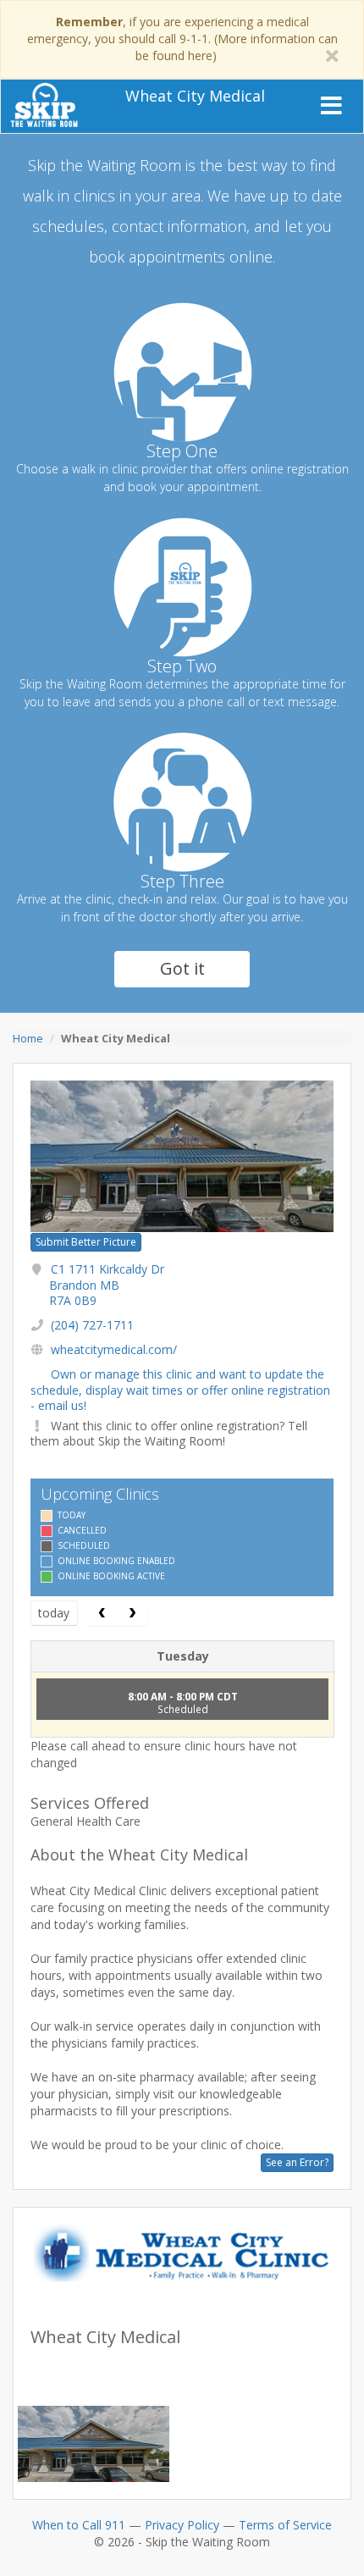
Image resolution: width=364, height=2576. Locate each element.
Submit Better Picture (86, 1242)
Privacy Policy (182, 2525)
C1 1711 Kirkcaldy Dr (107, 1284)
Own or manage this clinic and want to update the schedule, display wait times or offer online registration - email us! (180, 1389)
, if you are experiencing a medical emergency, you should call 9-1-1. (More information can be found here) (182, 39)
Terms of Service (285, 2525)
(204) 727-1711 (92, 1325)
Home (28, 1038)
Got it (182, 968)
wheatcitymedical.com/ (114, 1349)
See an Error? (297, 2162)
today (54, 1613)
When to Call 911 (79, 2525)
